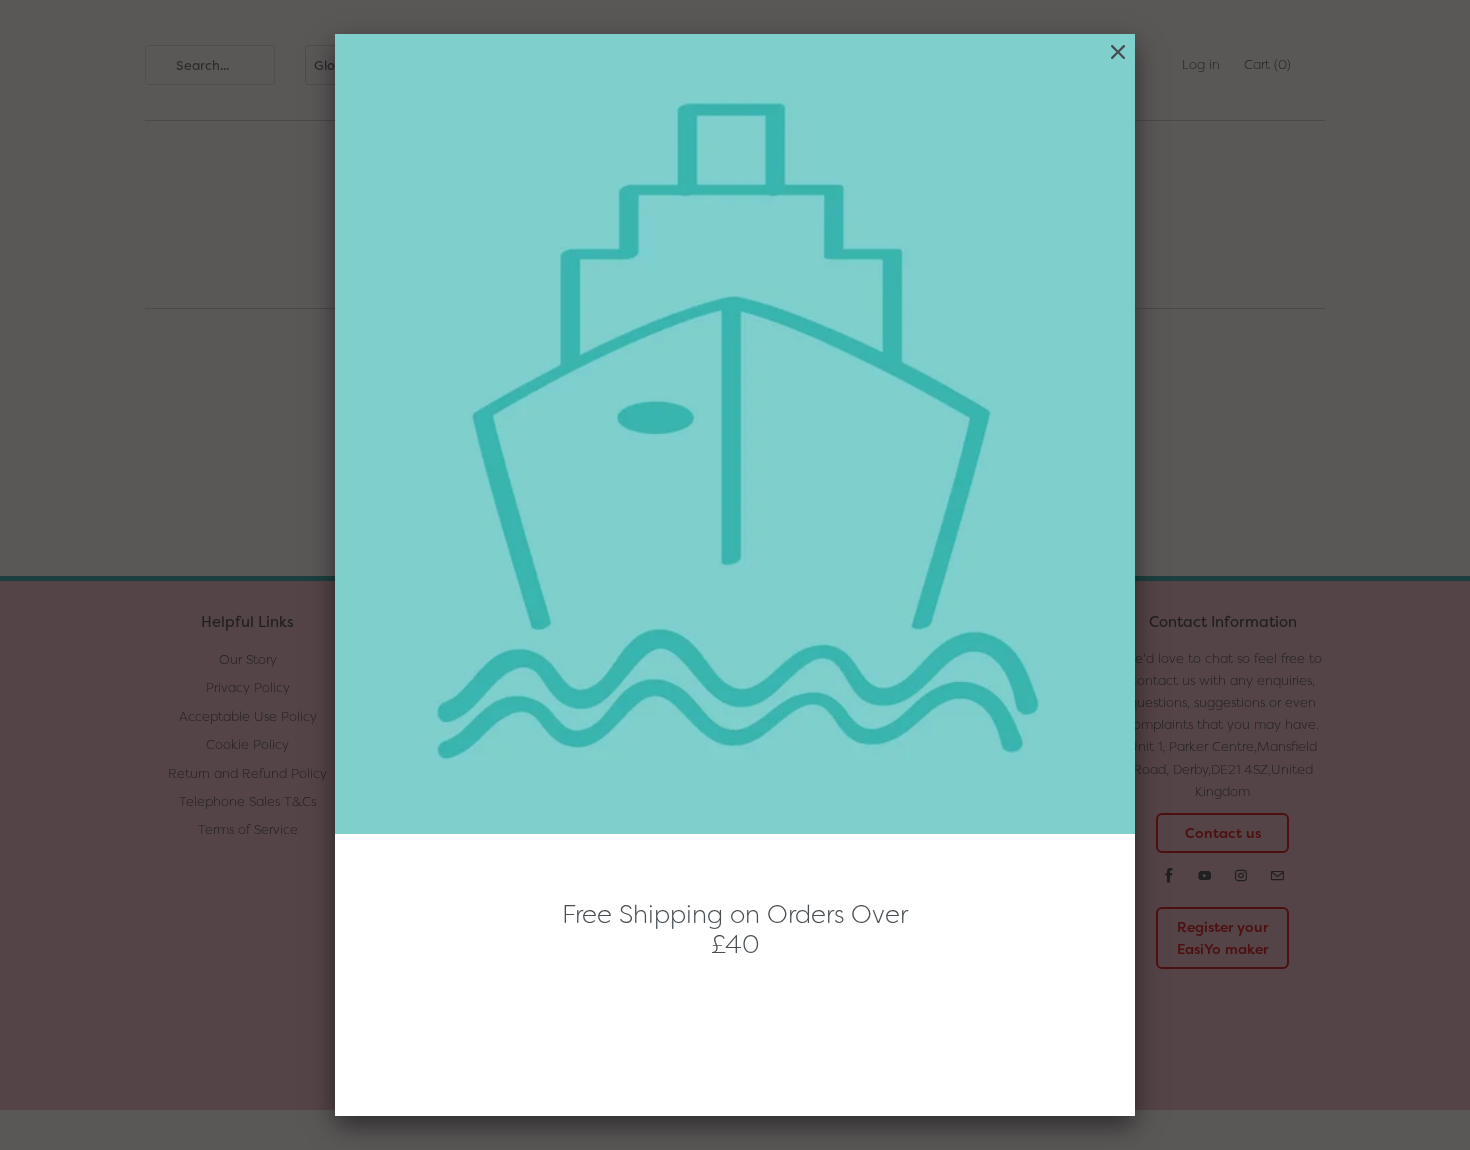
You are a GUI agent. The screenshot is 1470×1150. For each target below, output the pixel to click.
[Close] (1118, 52)
